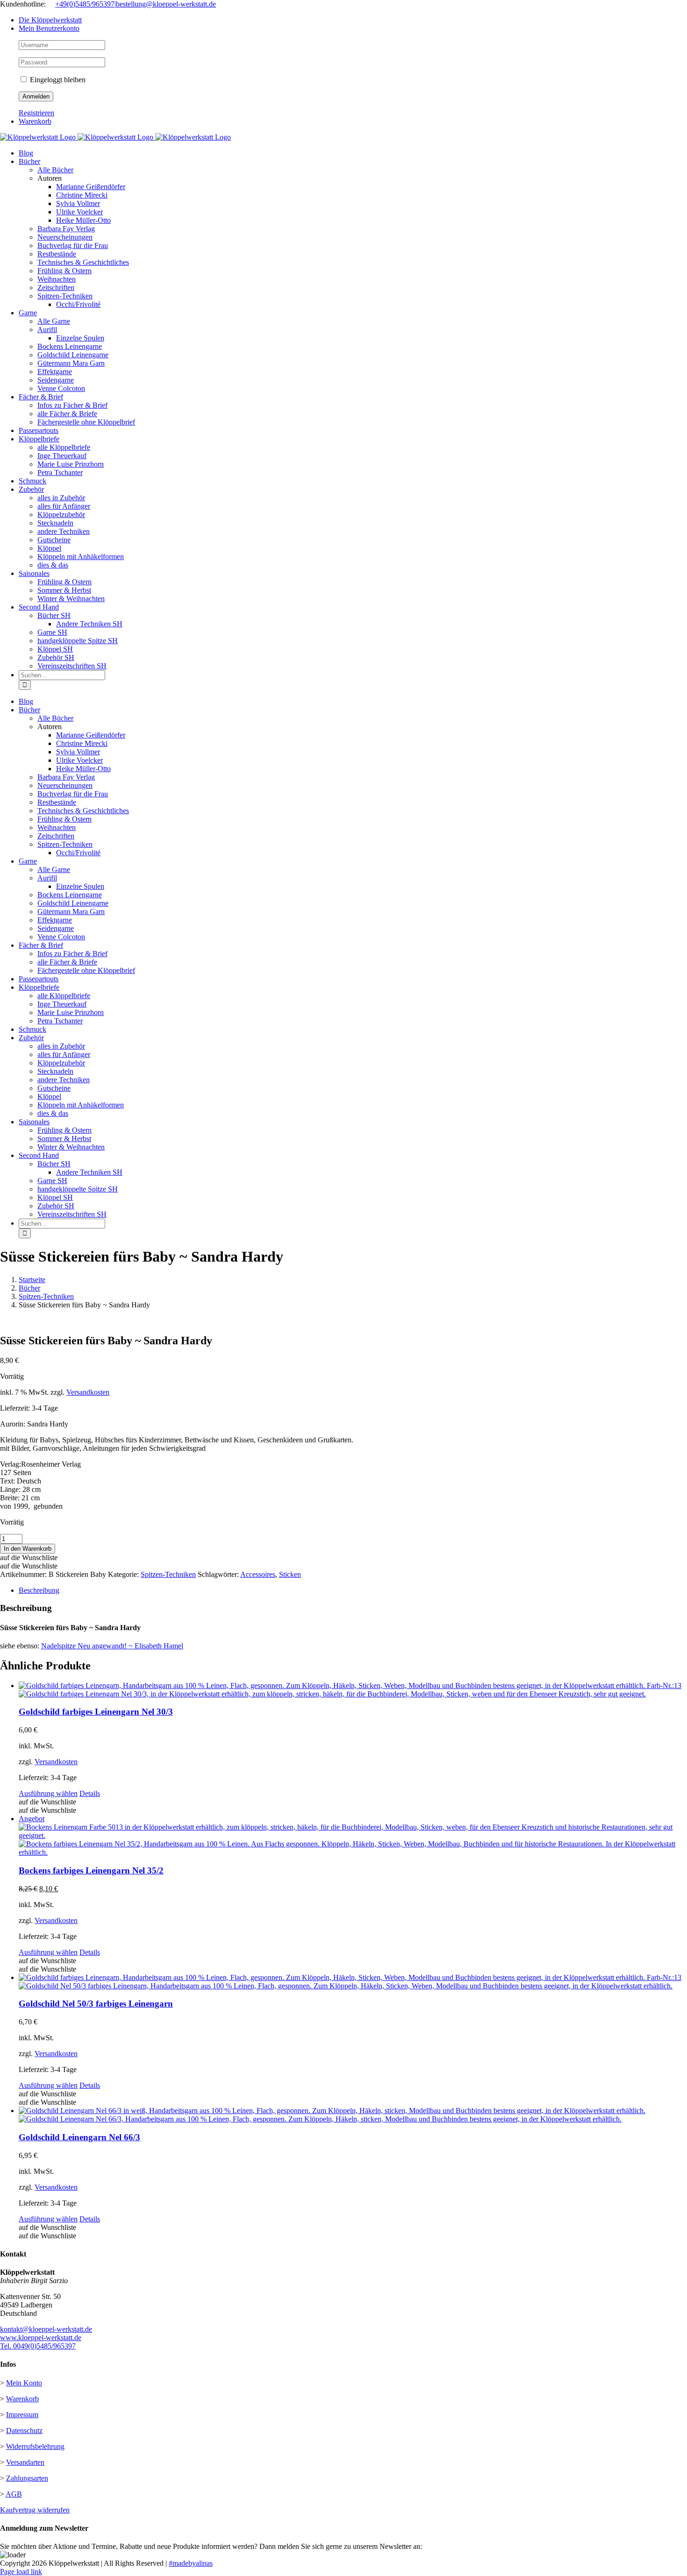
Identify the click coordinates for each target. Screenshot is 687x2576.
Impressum (22, 2415)
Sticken (290, 1574)
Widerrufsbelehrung (35, 2446)
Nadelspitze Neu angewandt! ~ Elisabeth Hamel (112, 1646)
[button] (29, 1558)
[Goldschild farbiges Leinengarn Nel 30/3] (353, 1690)
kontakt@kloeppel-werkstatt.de (46, 2329)
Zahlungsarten (27, 2478)
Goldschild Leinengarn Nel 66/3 (79, 2137)
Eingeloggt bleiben (57, 80)
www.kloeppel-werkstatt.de (41, 2338)
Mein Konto (24, 2383)
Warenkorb (22, 2399)
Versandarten (25, 2462)
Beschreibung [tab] (39, 1590)
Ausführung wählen (48, 1793)
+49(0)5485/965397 (85, 4)
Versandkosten (88, 1392)
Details (90, 1793)
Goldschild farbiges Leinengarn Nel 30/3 (96, 1712)
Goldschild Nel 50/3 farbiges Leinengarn (96, 2004)
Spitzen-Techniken (168, 1574)
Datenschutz (24, 2431)
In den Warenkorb (28, 1549)
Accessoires (258, 1574)
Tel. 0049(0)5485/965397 (38, 2346)
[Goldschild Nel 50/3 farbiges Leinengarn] (353, 1982)
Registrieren (36, 113)
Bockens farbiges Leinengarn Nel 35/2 (91, 1870)
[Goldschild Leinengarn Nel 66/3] (353, 2115)
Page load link (21, 2572)
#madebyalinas (191, 2563)
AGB (14, 2494)
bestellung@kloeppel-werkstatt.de (166, 4)
